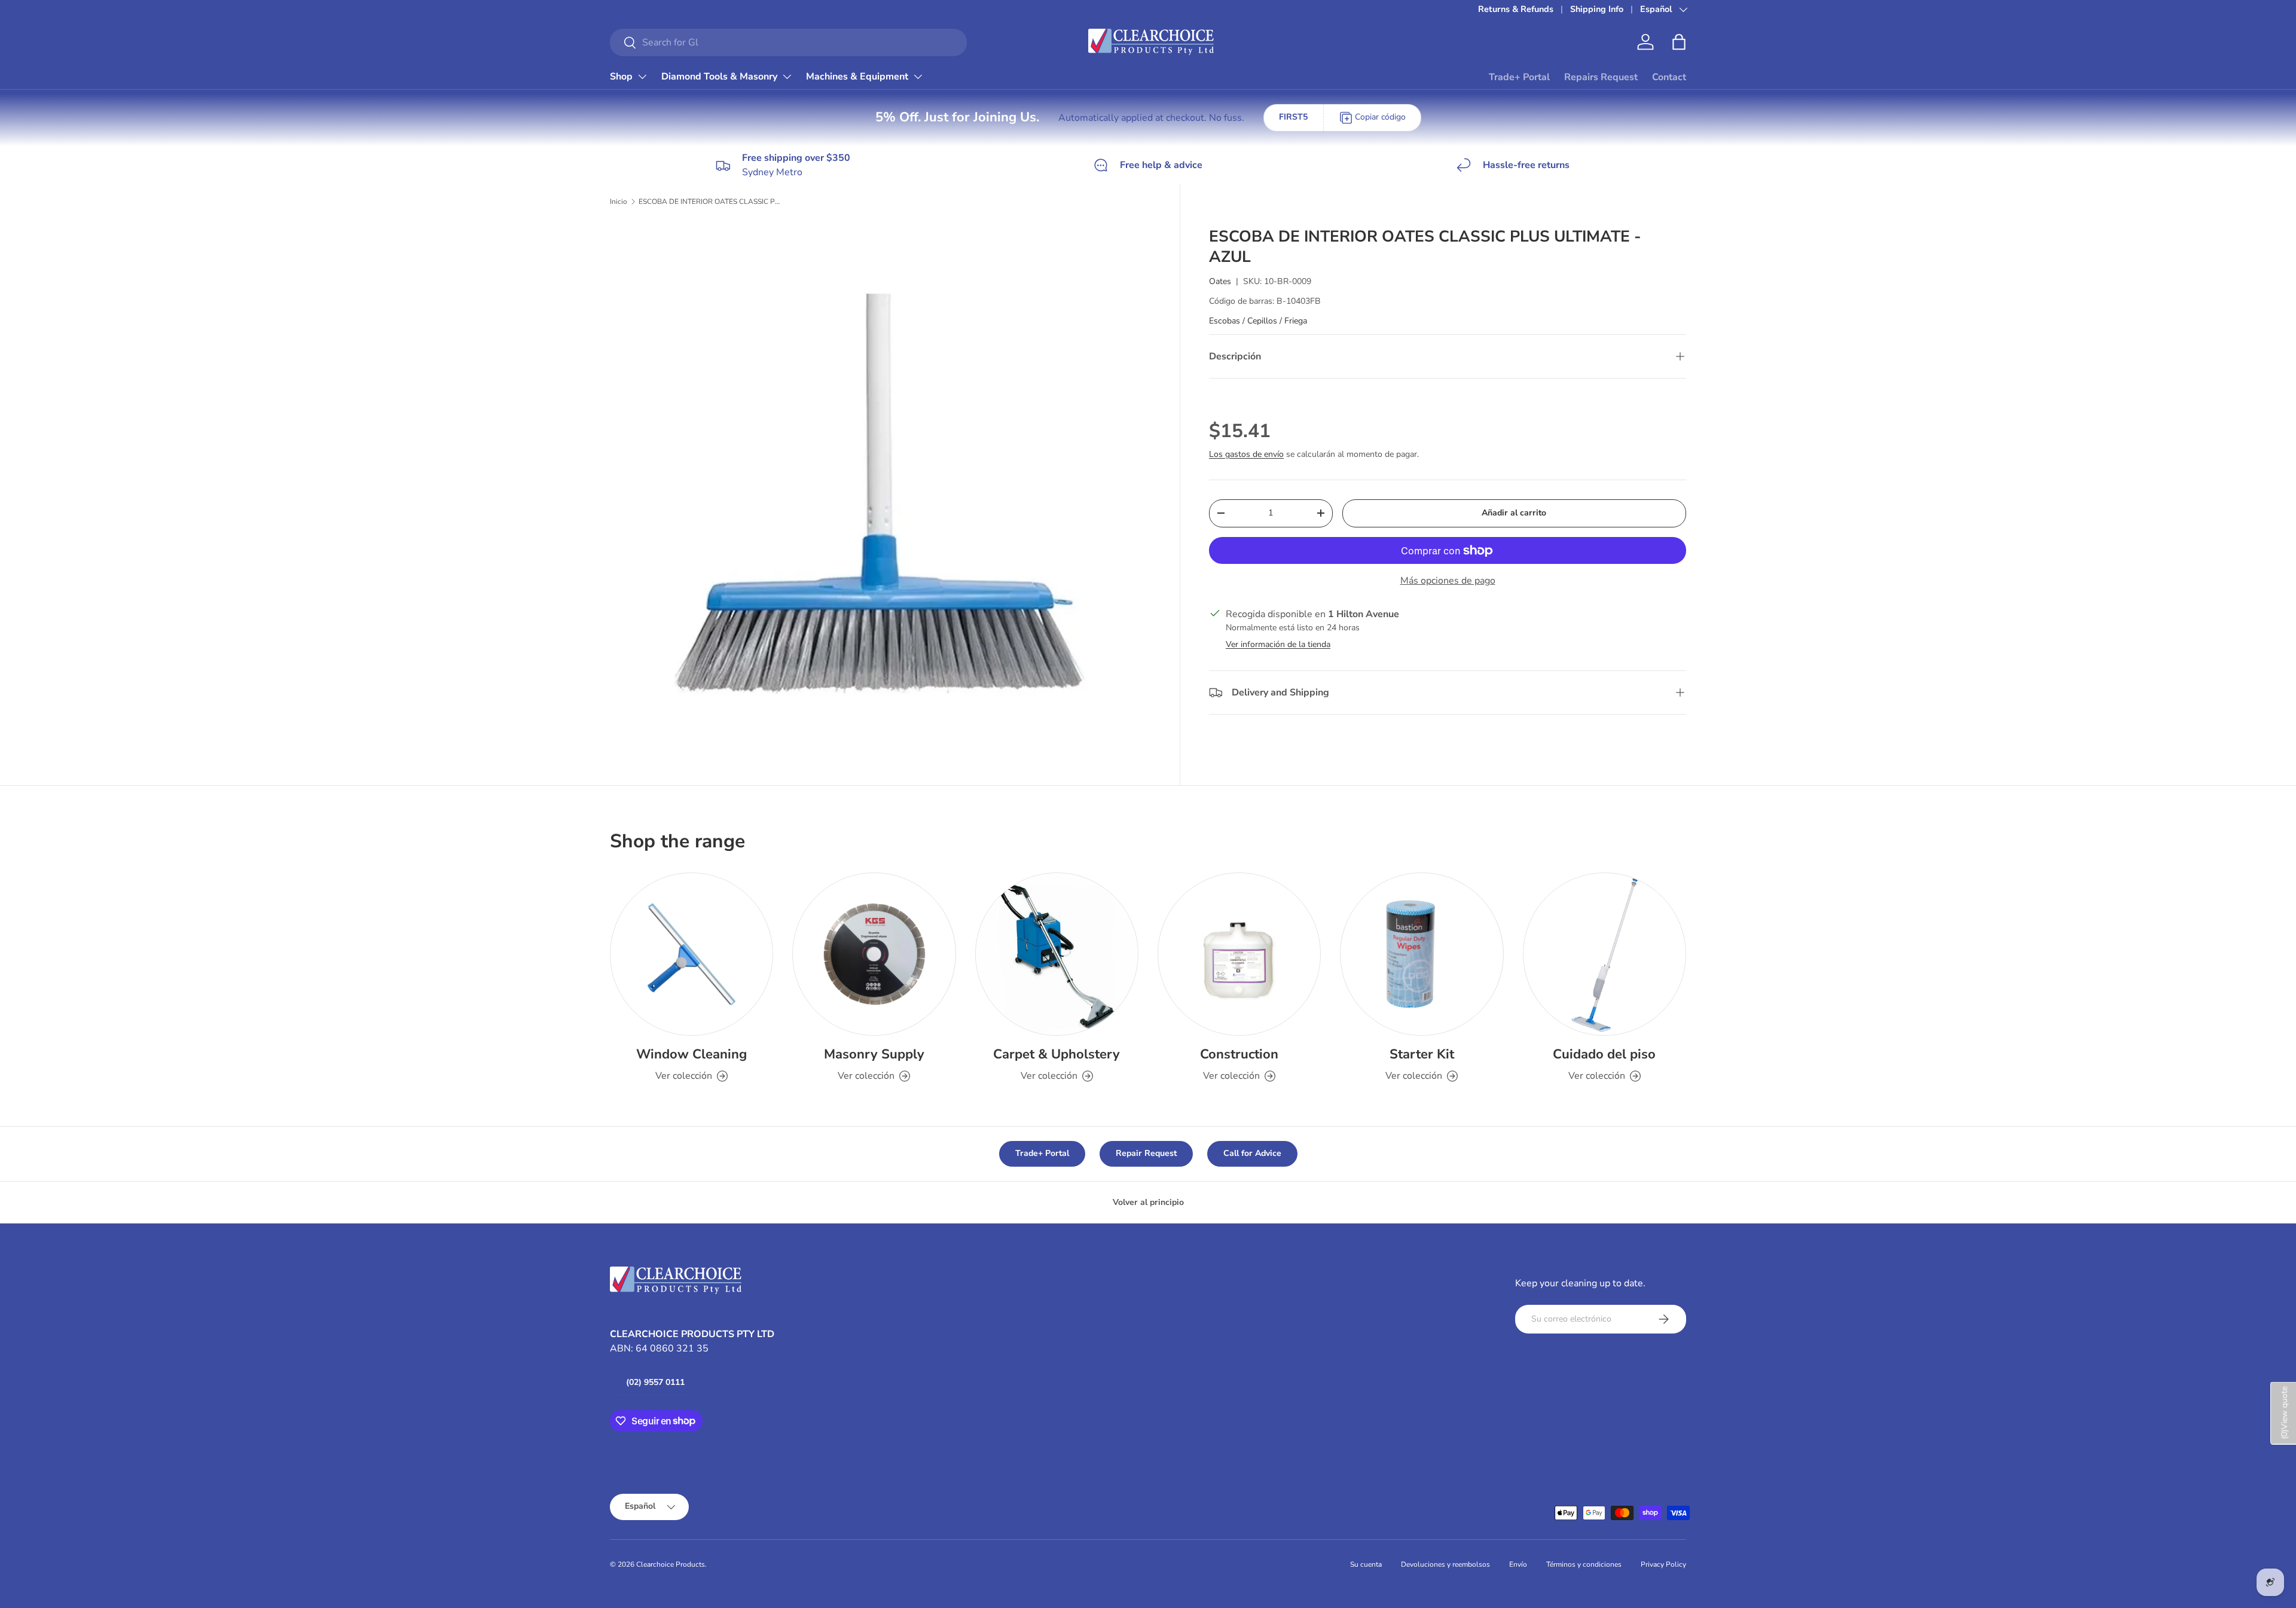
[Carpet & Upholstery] (1057, 954)
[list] (884, 494)
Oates (1220, 281)
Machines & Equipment (857, 77)
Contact (1669, 77)
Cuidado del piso (1604, 1054)
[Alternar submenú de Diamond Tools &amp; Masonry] (787, 77)
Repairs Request (1601, 77)
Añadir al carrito (1514, 513)
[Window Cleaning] (691, 954)
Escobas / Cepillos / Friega (1258, 321)
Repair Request (1146, 1153)
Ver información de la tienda (1278, 644)
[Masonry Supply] (874, 954)
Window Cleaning (691, 1054)
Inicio (619, 202)
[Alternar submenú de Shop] (642, 77)
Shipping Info (1597, 9)
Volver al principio (1148, 1202)
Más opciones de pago (1448, 581)
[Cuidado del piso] (1605, 954)
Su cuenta (1366, 1564)
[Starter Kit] (1422, 954)
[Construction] (1239, 954)
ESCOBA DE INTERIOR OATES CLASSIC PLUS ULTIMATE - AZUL (710, 202)
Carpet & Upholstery (1057, 1054)
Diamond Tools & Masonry (719, 77)
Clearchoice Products (671, 1564)
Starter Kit (1422, 1054)
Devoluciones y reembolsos (1445, 1564)
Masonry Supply (874, 1054)
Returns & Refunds (1516, 9)
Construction (1239, 1054)
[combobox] (788, 42)
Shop (621, 77)
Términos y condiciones (1584, 1564)
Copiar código (1380, 117)
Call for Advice (1252, 1153)
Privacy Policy (1663, 1564)
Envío (1518, 1564)
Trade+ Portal (1519, 77)
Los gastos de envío (1246, 454)
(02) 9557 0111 (655, 1382)
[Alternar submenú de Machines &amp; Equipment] (918, 77)
